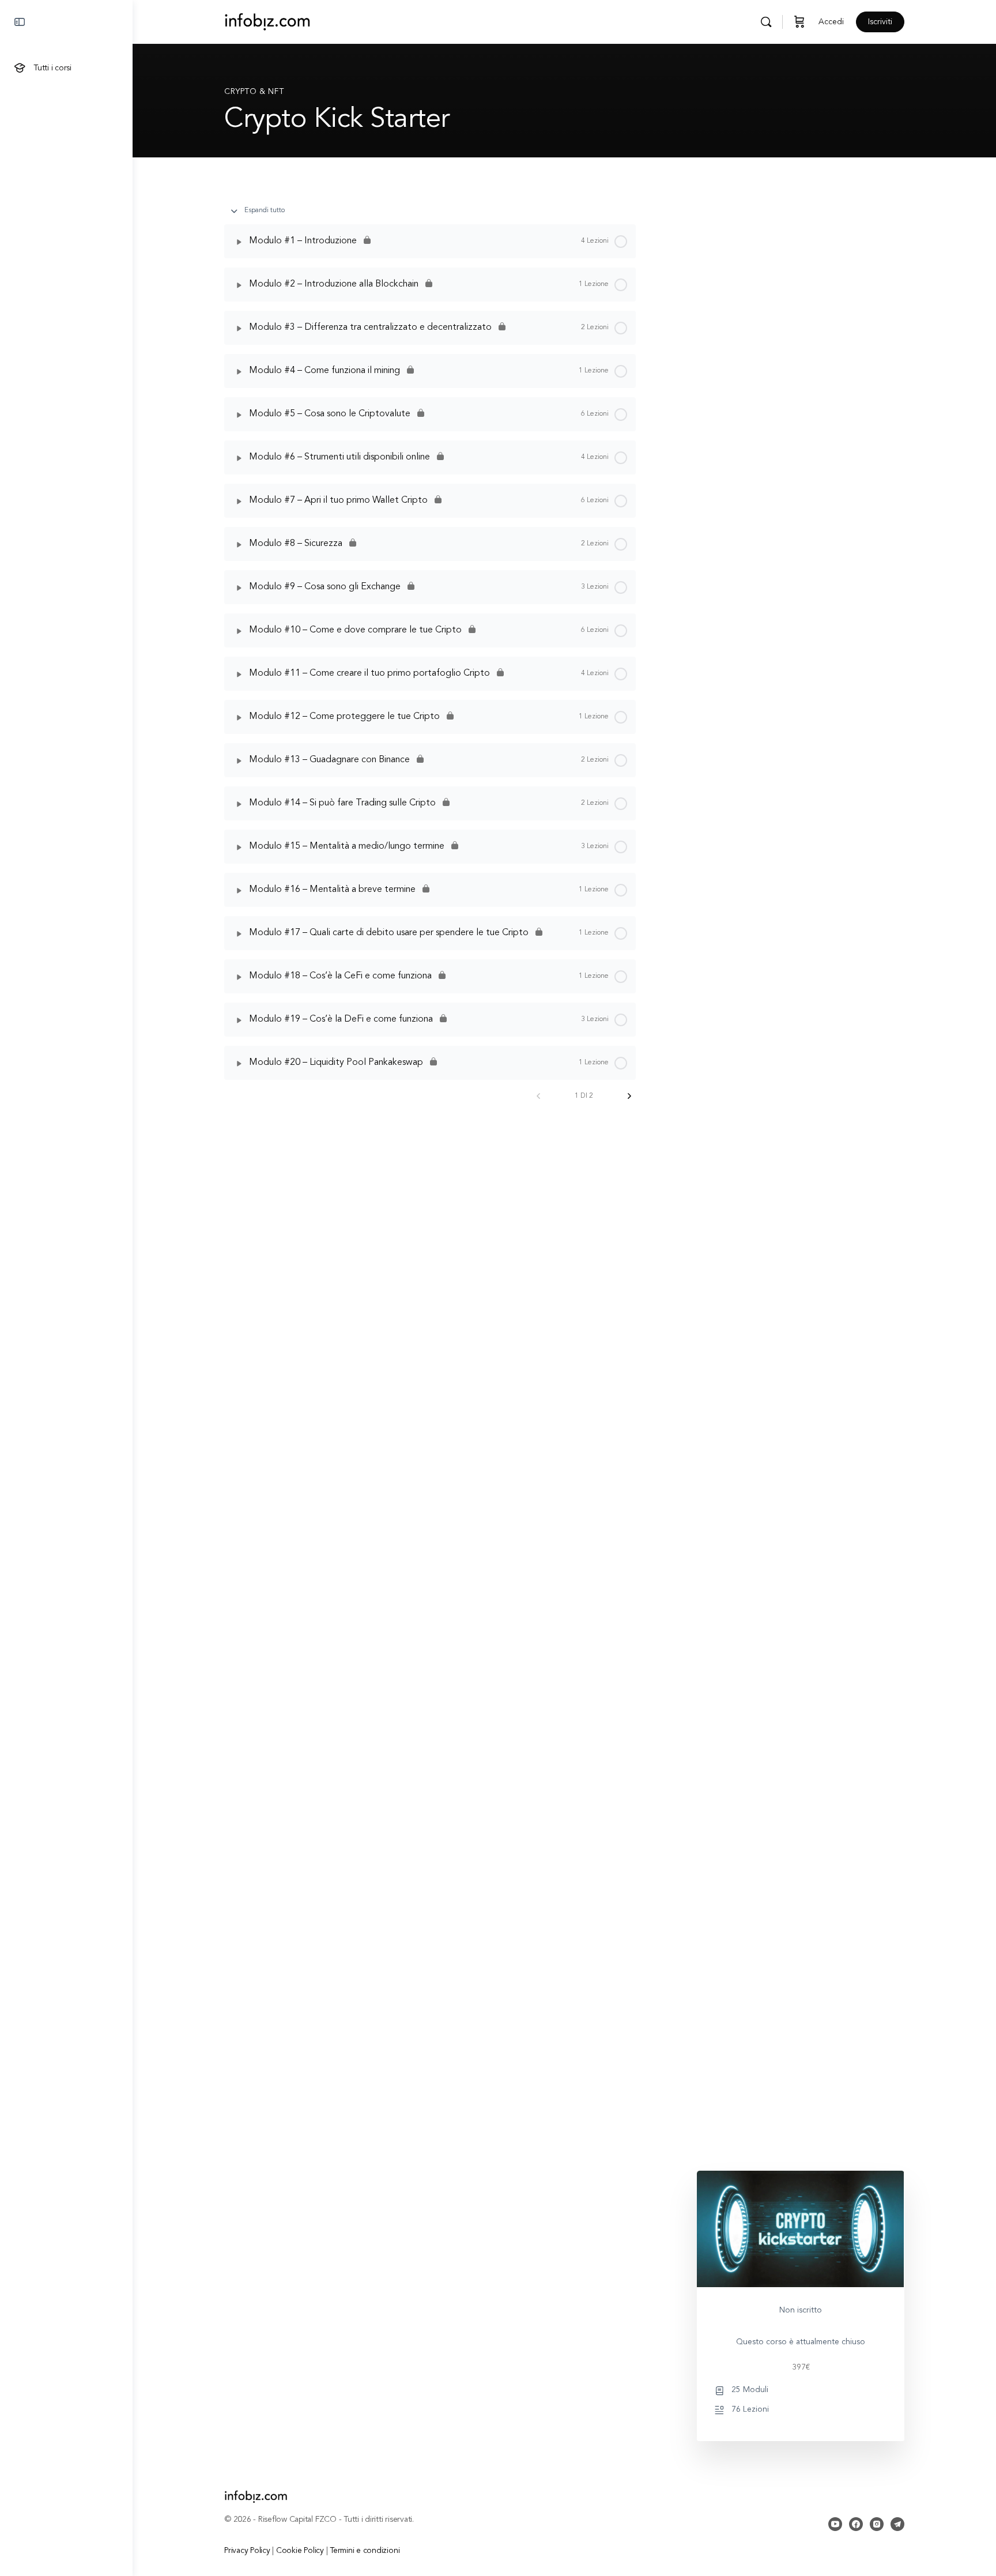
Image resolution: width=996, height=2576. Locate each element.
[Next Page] (629, 1096)
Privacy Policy (247, 2551)
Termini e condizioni (365, 2551)
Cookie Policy (300, 2551)
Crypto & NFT (254, 92)
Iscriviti (880, 22)
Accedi (831, 22)
